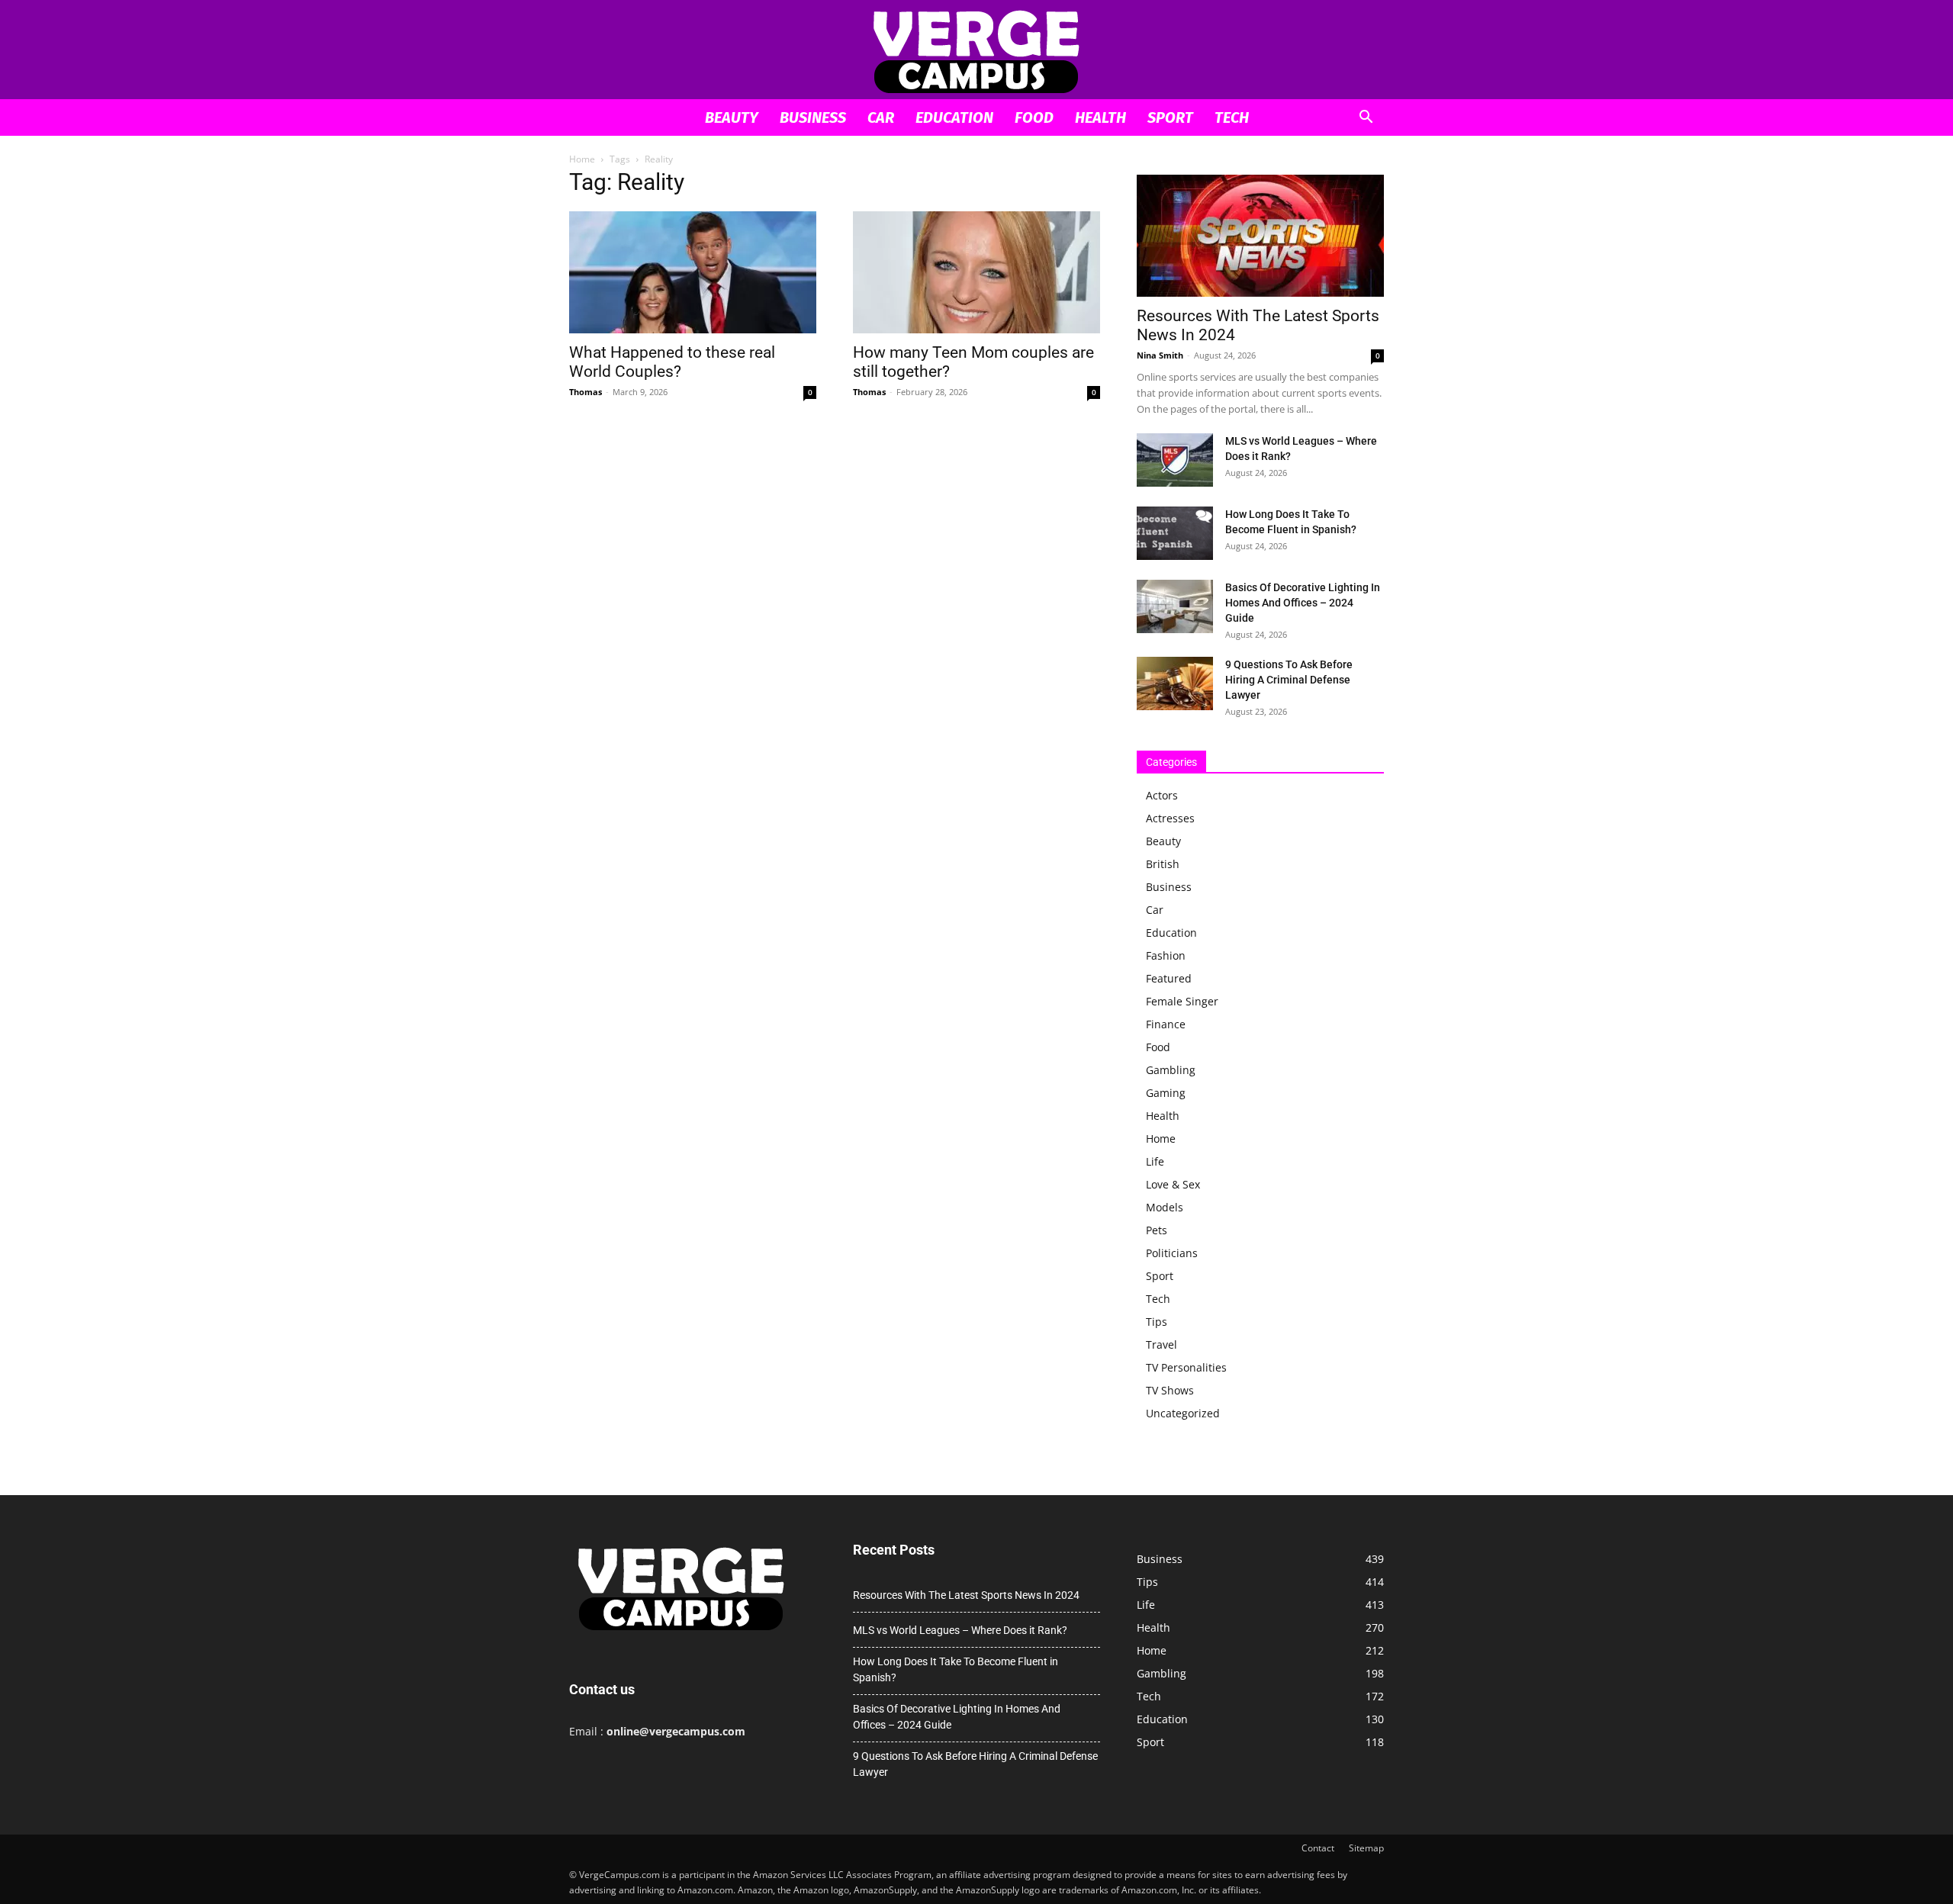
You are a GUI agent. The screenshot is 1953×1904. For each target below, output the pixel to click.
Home (582, 159)
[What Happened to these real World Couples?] (693, 272)
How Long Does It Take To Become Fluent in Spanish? (956, 1669)
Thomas (586, 392)
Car (881, 117)
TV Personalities (1186, 1367)
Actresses (1170, 818)
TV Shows (1170, 1390)
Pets (1157, 1230)
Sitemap (1366, 1848)
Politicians (1172, 1253)
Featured (1169, 978)
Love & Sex (1173, 1184)
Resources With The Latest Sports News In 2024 (966, 1595)
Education (954, 117)
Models (1165, 1207)
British (1163, 864)
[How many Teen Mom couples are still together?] (976, 272)
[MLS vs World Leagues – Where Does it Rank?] (1175, 460)
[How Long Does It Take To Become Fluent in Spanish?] (1175, 533)
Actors (1162, 795)
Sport (1170, 117)
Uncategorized (1183, 1413)
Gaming (1166, 1093)
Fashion (1166, 955)
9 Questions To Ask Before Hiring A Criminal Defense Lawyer (1289, 680)
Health (1100, 117)
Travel (1162, 1344)
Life (1155, 1161)
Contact (1318, 1848)
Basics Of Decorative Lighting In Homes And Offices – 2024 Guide (1303, 603)
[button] (1366, 119)
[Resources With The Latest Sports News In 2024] (1260, 236)
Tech (1232, 117)
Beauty (732, 117)
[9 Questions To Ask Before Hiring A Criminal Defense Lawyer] (1175, 683)
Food (1034, 117)
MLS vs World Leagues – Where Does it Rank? (960, 1630)
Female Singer (1182, 1001)
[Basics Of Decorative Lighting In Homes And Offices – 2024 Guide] (1175, 606)
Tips (1157, 1322)
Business (813, 117)
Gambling (1171, 1070)
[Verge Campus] (976, 51)
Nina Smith (1160, 355)
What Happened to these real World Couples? (672, 362)
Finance (1166, 1024)
